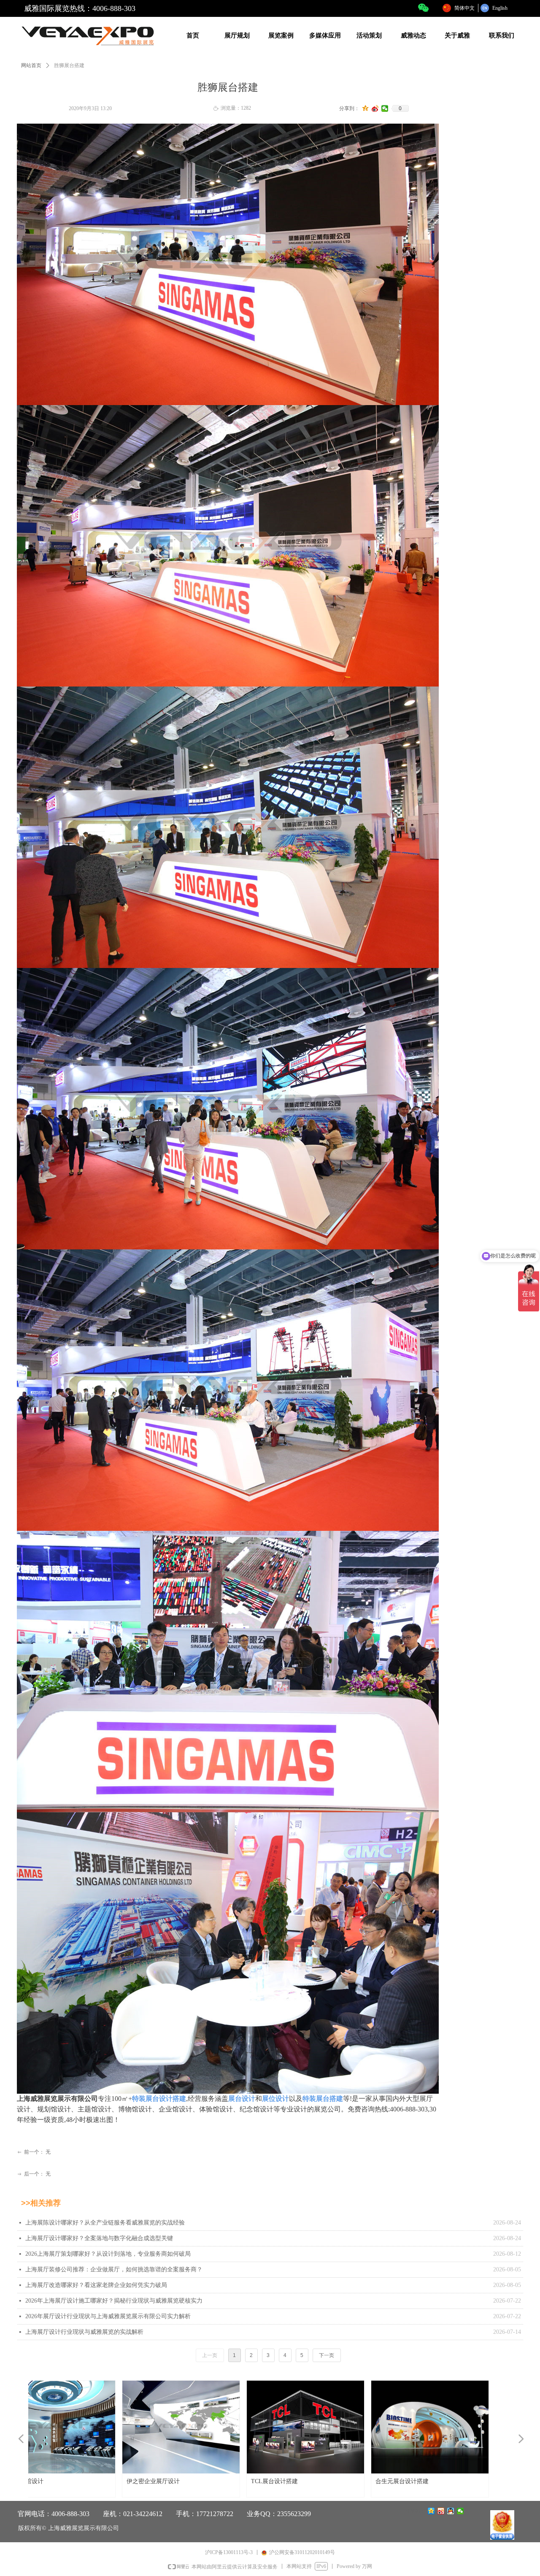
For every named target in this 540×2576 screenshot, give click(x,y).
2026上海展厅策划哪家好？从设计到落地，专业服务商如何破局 (108, 2254)
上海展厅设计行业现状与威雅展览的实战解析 (84, 2332)
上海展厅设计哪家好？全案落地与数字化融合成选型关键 (99, 2238)
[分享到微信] (385, 108)
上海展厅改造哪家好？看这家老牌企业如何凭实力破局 (96, 2285)
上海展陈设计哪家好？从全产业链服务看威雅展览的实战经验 (105, 2223)
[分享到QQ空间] (366, 108)
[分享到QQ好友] (451, 2511)
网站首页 (31, 65)
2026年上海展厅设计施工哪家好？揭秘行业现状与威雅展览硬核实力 (114, 2301)
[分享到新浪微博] (375, 108)
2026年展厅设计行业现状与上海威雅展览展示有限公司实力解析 (108, 2316)
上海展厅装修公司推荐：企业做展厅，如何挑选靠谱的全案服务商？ (114, 2269)
